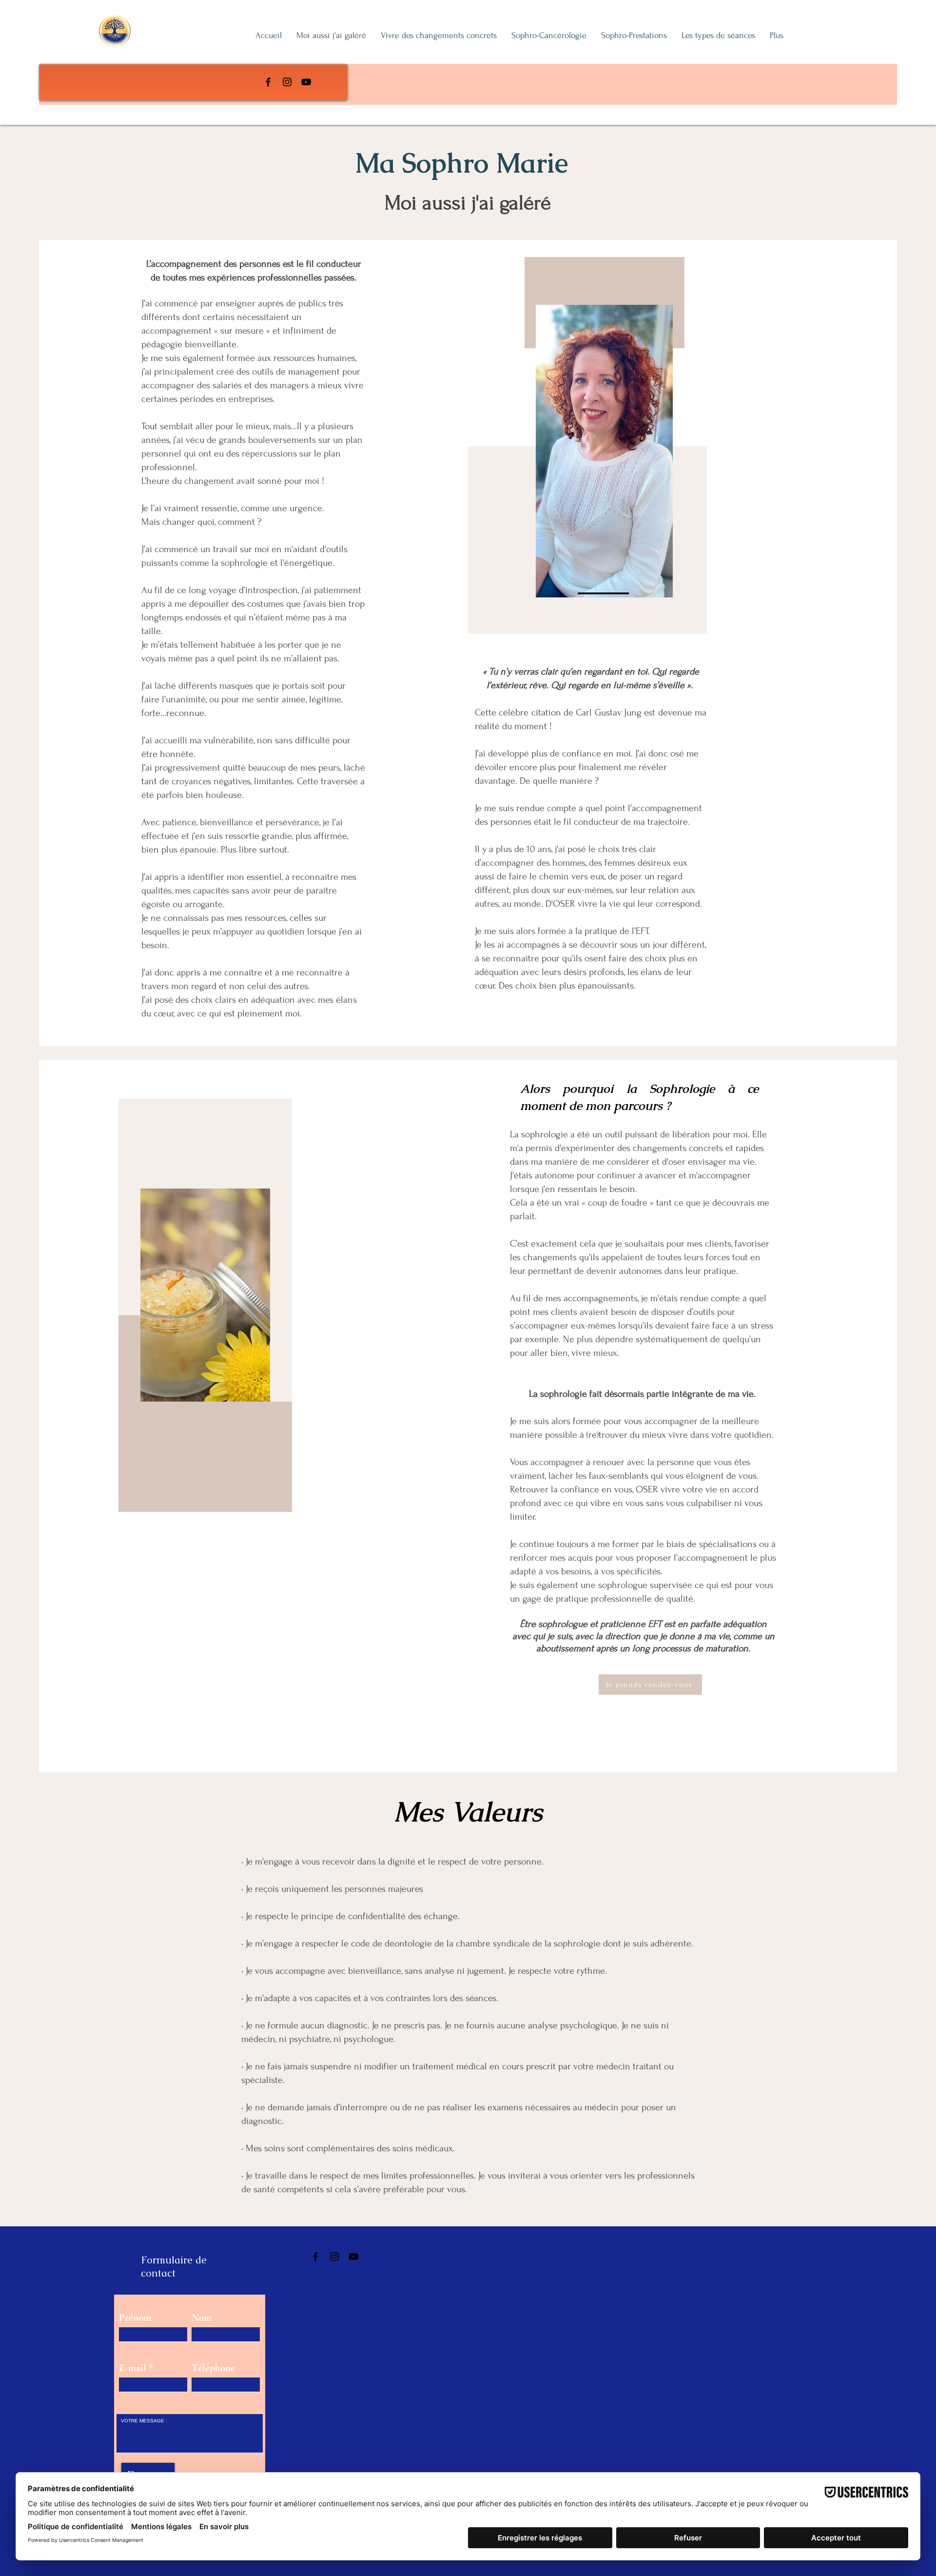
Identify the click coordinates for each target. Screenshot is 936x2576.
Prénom (135, 2318)
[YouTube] (306, 82)
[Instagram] (287, 82)
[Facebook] (268, 82)
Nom (202, 2318)
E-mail (133, 2368)
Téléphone (213, 2368)
